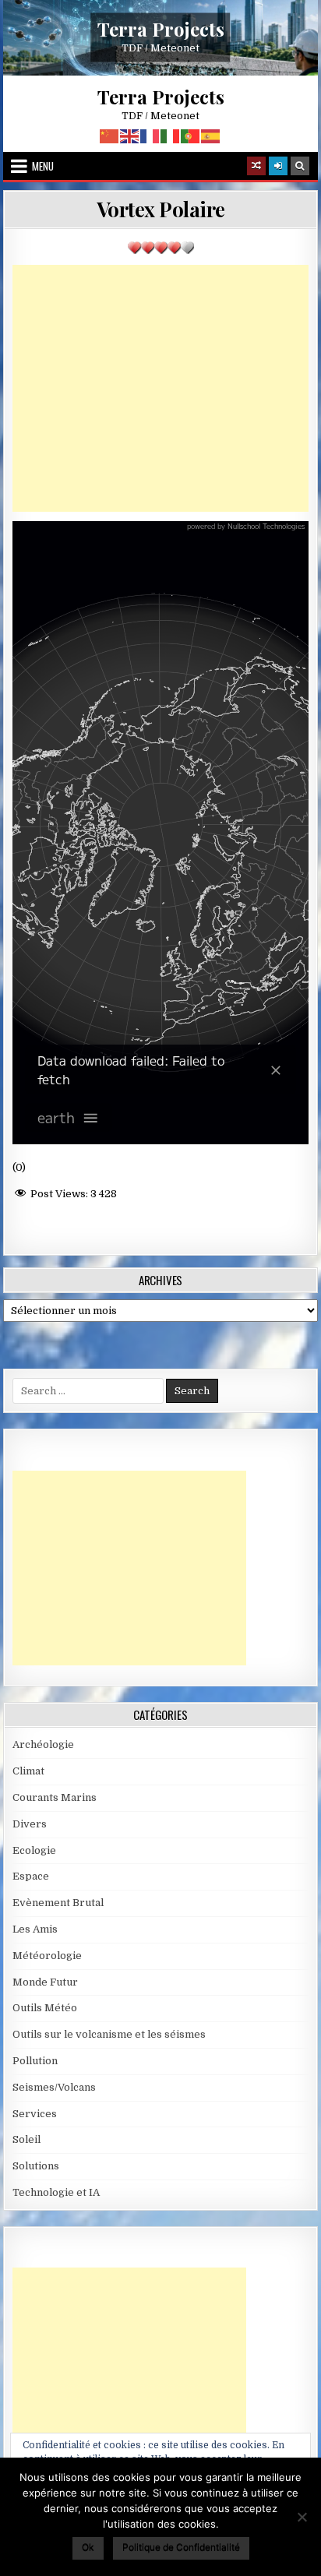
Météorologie (47, 1956)
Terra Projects (161, 29)
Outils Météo (45, 2008)
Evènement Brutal (58, 1903)
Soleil (26, 2139)
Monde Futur (45, 1982)
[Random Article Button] (256, 166)
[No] (302, 2517)
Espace (31, 1876)
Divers (30, 1824)
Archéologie (43, 1744)
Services (35, 2114)
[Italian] (171, 136)
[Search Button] (300, 166)
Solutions (36, 2166)
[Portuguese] (191, 136)
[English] (130, 136)
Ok (88, 2547)
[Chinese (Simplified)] (110, 136)
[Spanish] (211, 136)
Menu (43, 166)
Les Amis (35, 1929)
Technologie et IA (56, 2192)
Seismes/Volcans (54, 2087)
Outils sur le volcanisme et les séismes (109, 2034)
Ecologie (34, 1850)
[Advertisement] (160, 388)
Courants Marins (55, 1797)
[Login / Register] (278, 166)
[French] (150, 136)
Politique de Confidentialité (181, 2547)
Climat (28, 1771)
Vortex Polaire (161, 209)
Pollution (35, 2061)
